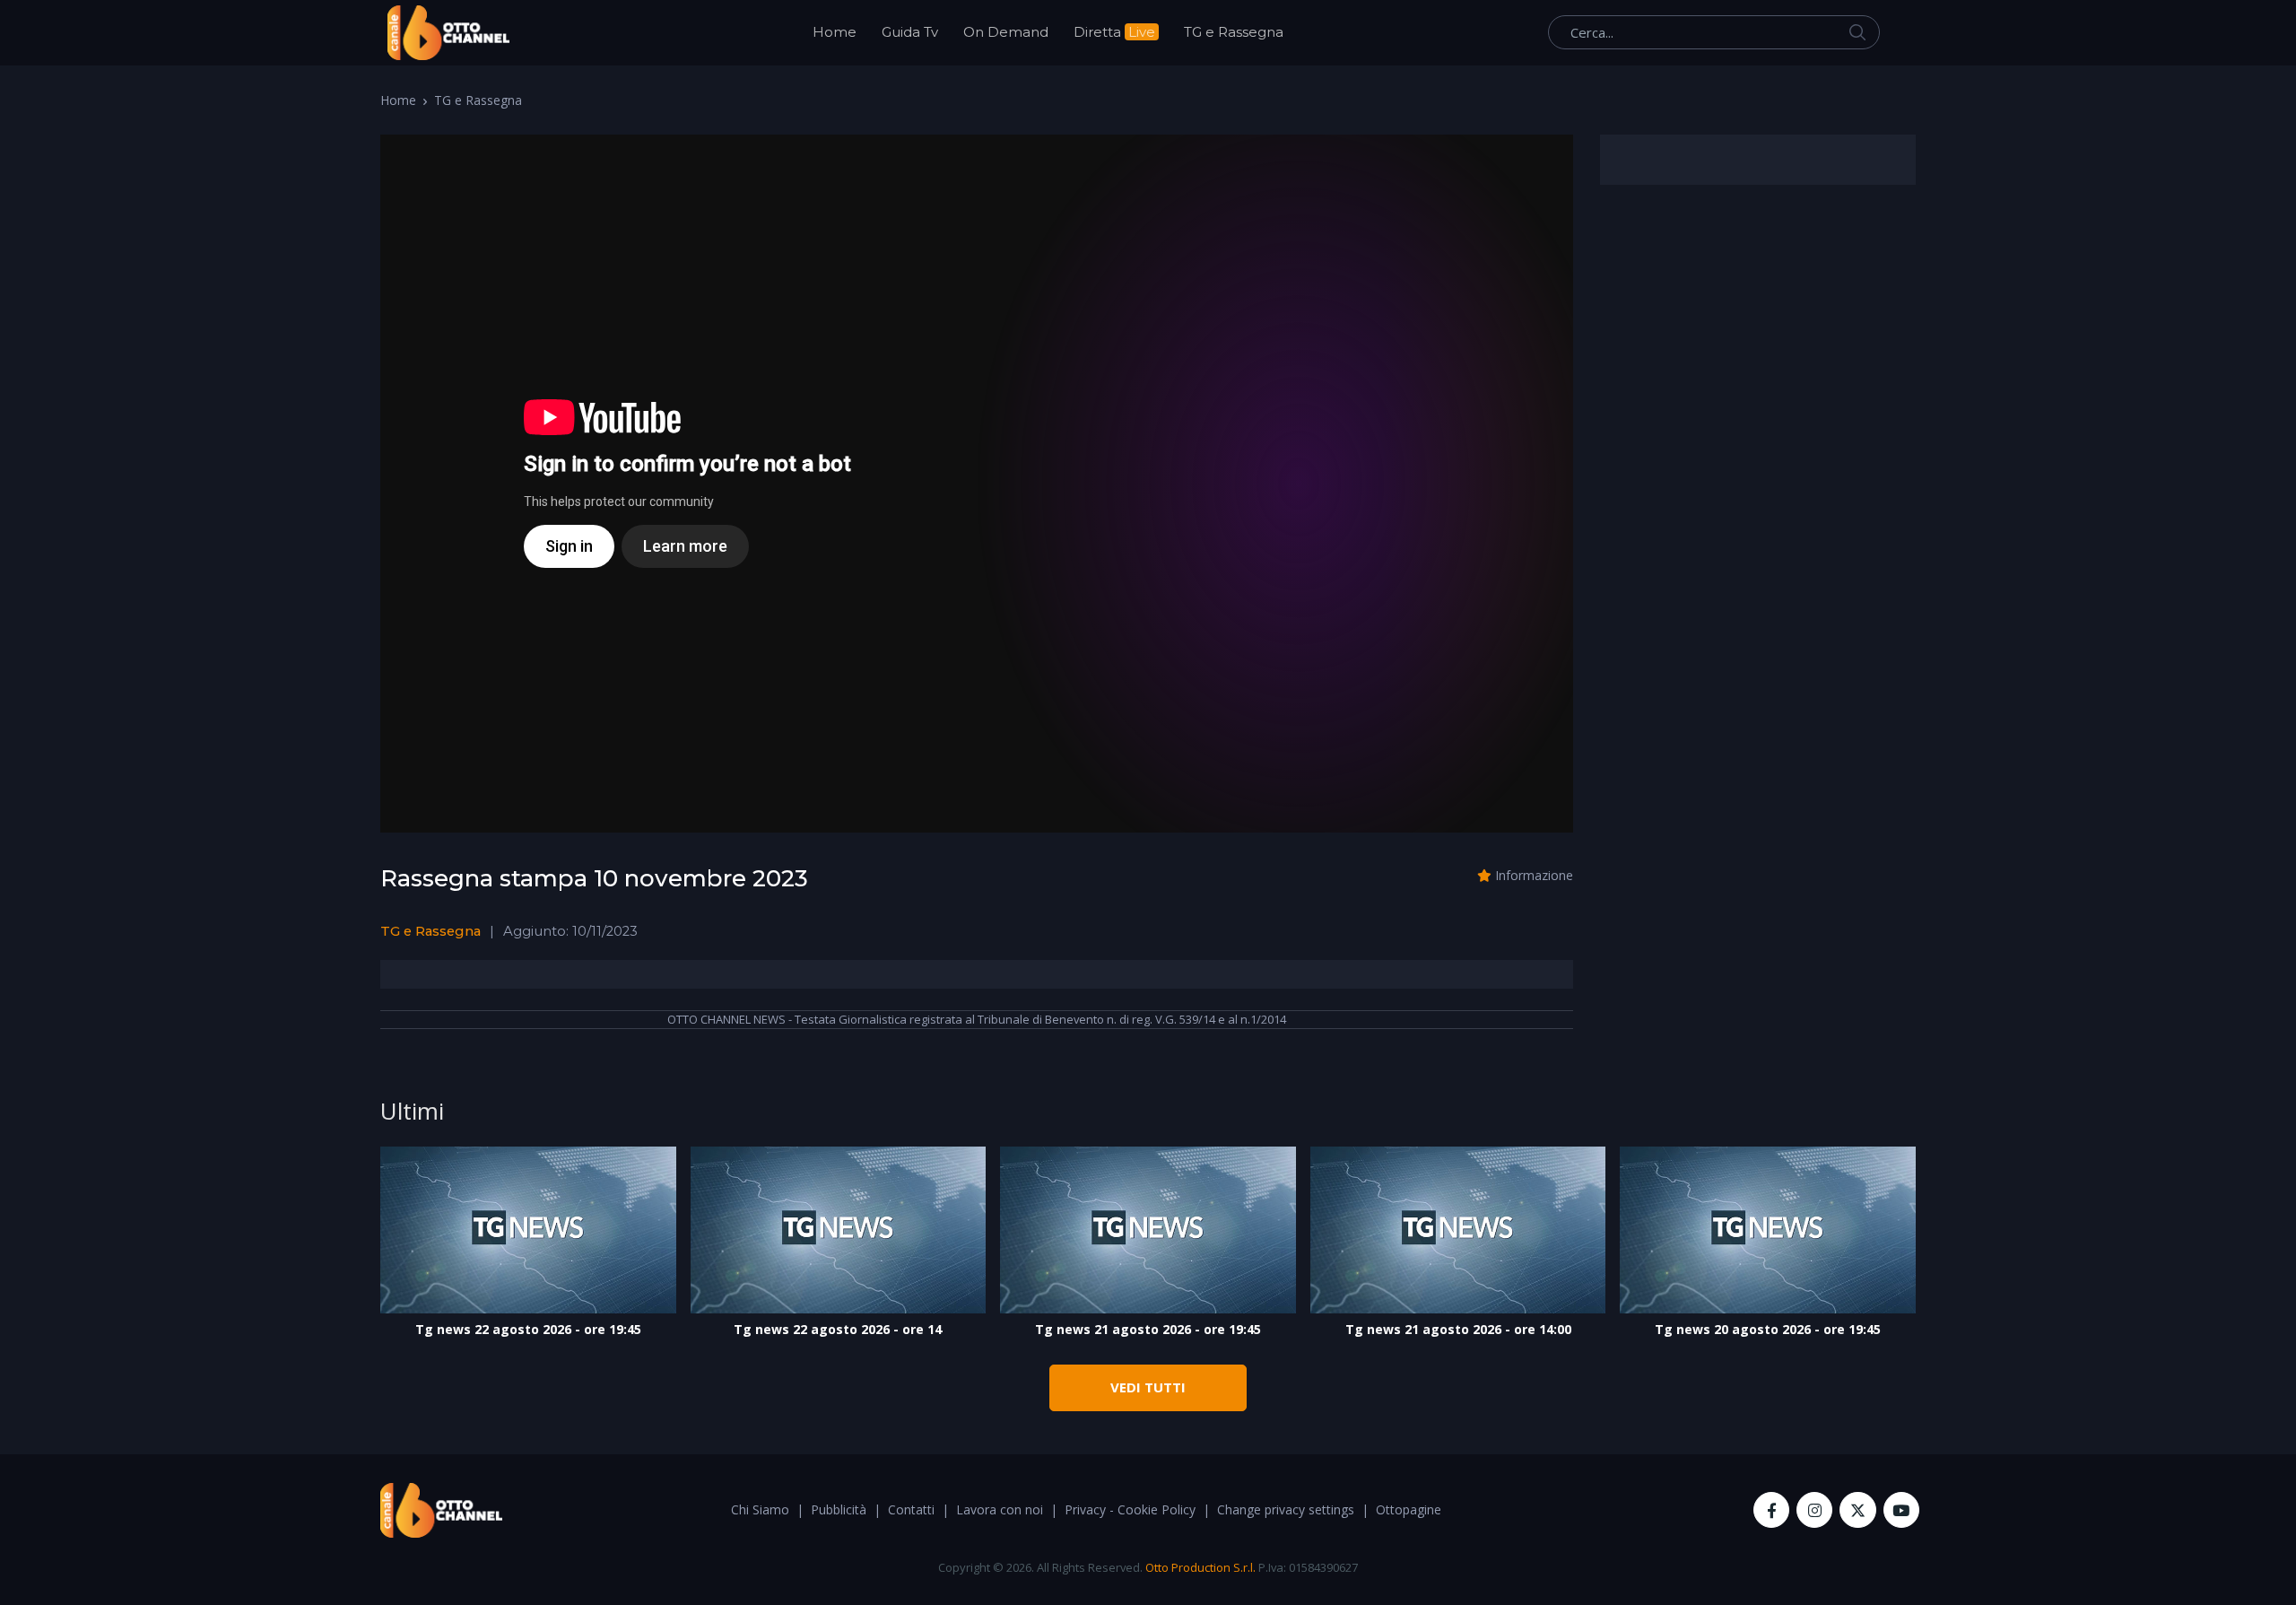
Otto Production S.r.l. (1200, 1567)
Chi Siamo (760, 1509)
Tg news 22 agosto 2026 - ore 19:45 (528, 1329)
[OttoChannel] (448, 33)
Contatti (911, 1509)
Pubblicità (839, 1509)
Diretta (1114, 32)
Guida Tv (910, 32)
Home (835, 32)
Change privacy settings (1286, 1509)
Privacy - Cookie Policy (1130, 1509)
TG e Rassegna (1234, 32)
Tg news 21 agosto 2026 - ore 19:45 (1148, 1329)
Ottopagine (1409, 1509)
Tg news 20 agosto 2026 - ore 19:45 (1768, 1329)
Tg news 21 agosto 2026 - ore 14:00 (1458, 1329)
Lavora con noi (1000, 1509)
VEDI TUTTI (1148, 1387)
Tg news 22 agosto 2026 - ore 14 (838, 1329)
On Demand (1006, 32)
